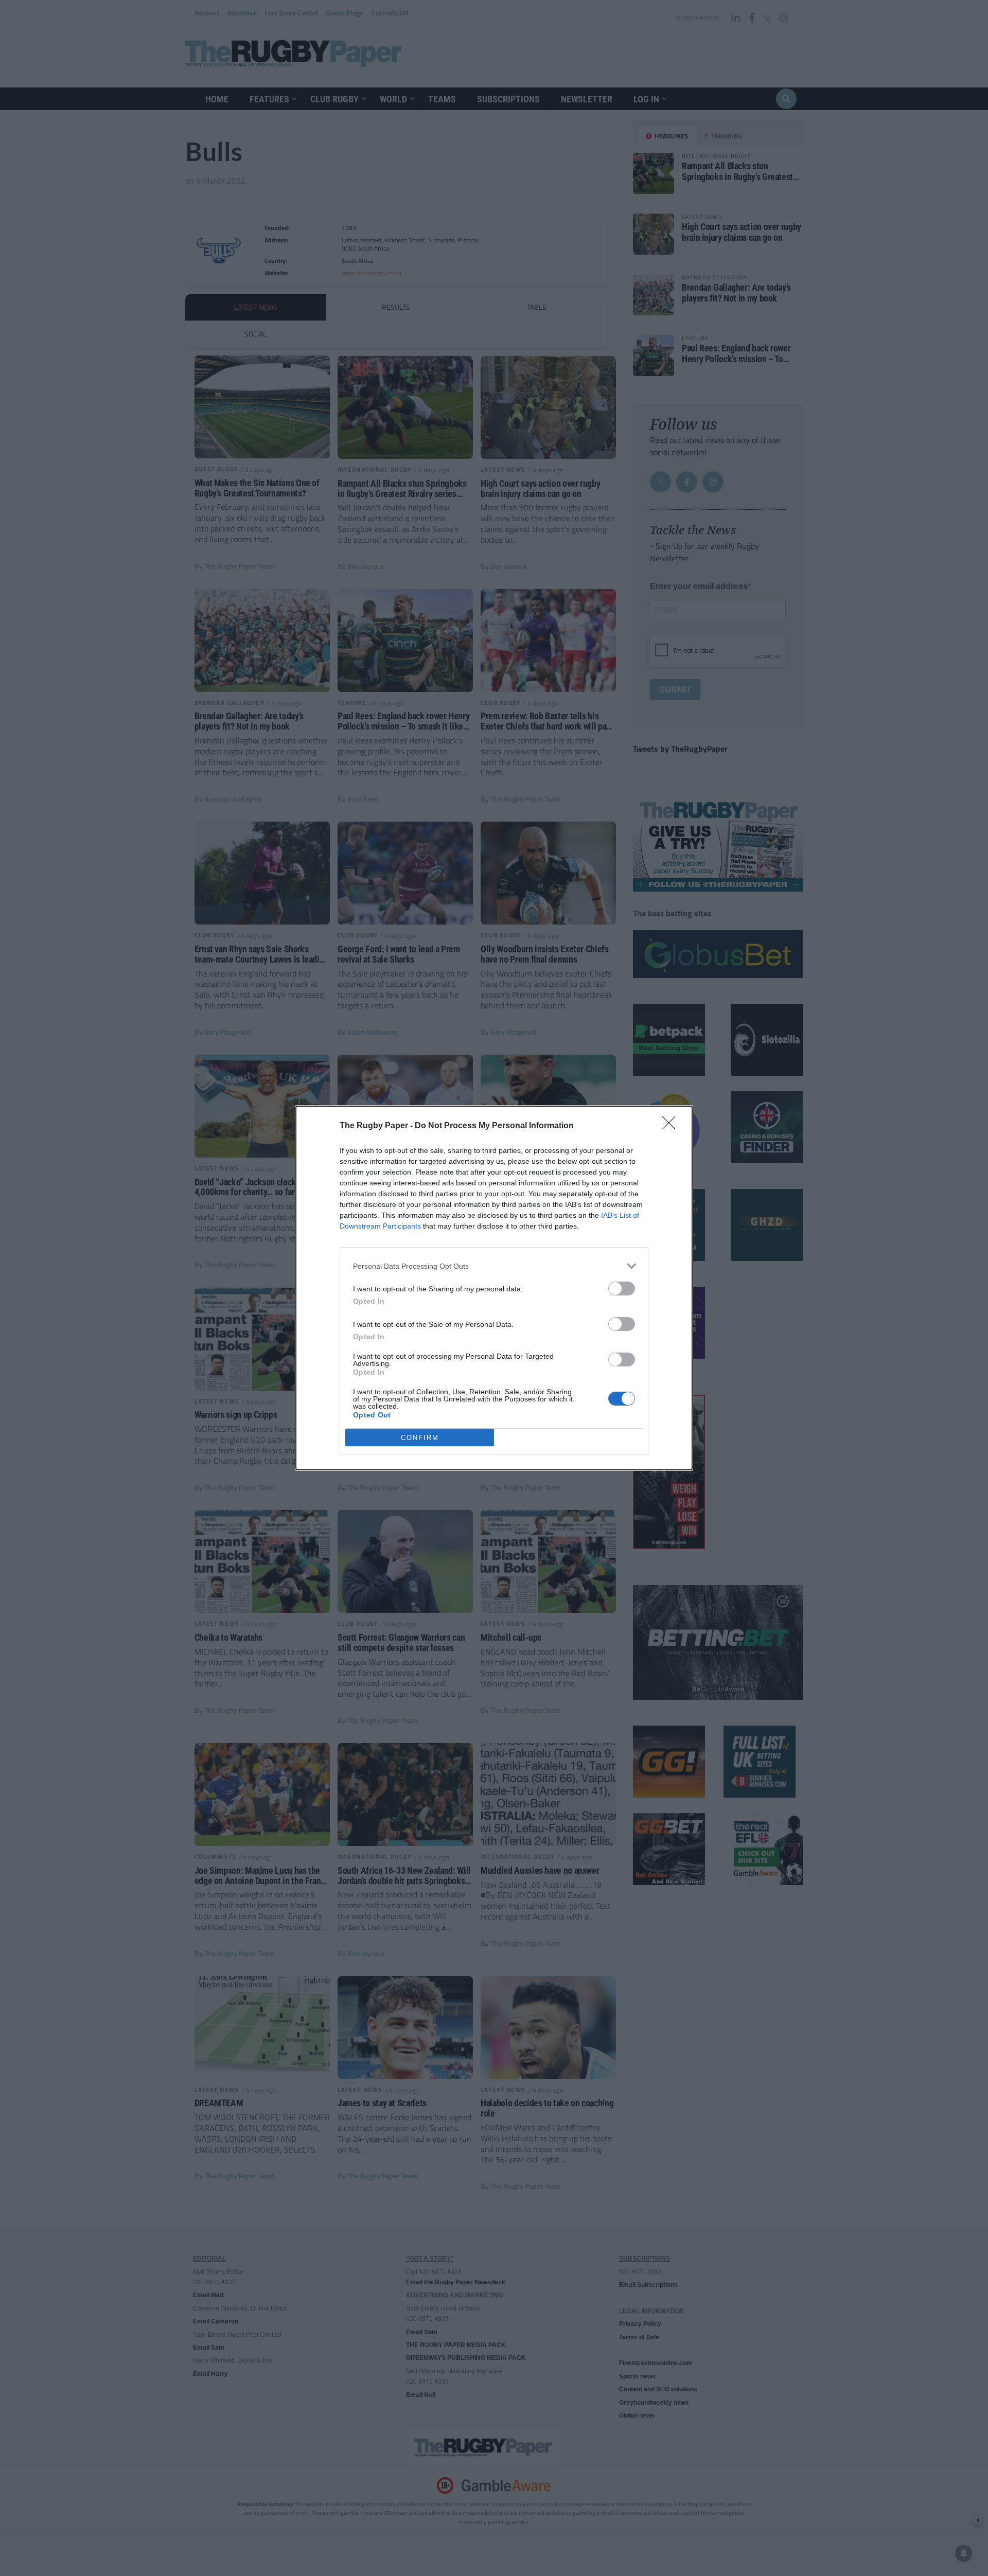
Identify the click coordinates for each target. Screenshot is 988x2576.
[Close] (672, 1126)
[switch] (622, 1289)
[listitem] (494, 1266)
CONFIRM (420, 1438)
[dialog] (494, 1288)
